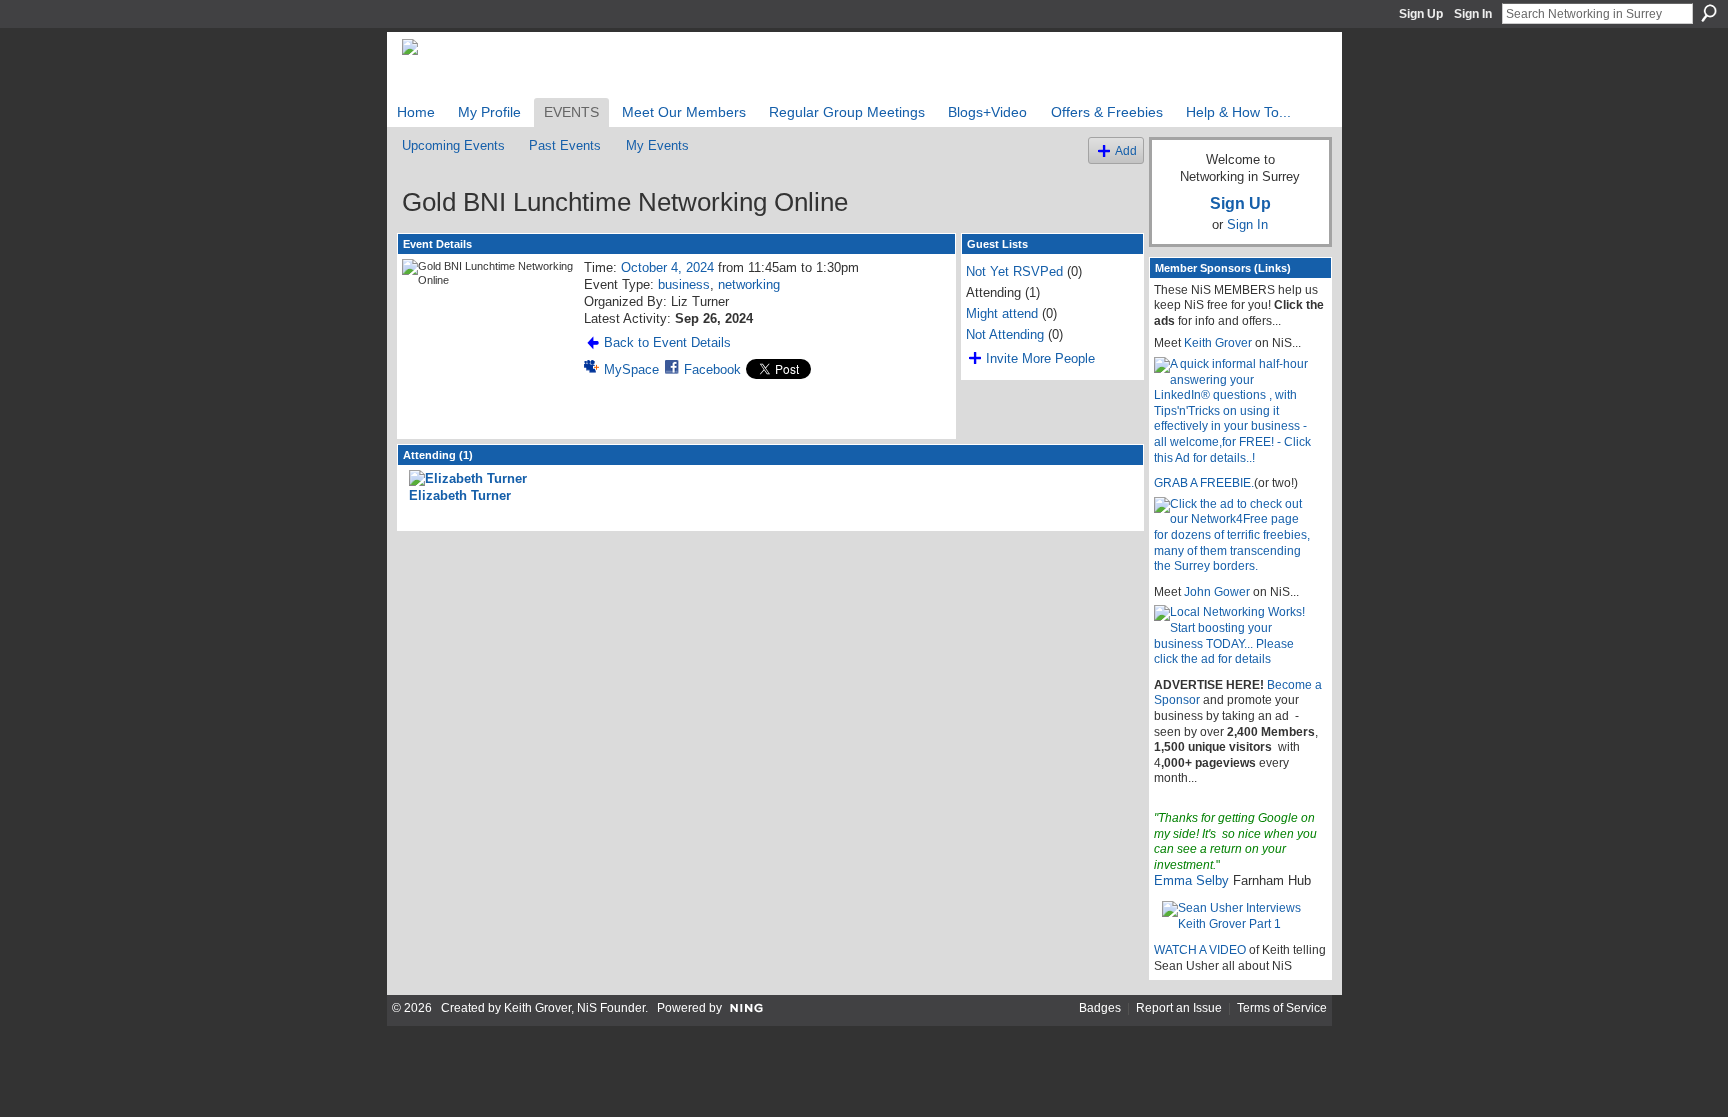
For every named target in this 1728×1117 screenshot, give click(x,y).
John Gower (1217, 592)
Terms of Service (1282, 1008)
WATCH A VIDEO (1200, 950)
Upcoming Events (453, 145)
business (684, 284)
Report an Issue (1179, 1008)
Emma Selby (1191, 880)
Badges (1100, 1008)
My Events (657, 145)
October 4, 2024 (667, 267)
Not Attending (1005, 334)
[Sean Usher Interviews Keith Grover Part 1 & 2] (1240, 916)
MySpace (631, 369)
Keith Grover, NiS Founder (574, 1008)
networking (749, 284)
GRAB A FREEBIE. (1204, 483)
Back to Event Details (667, 342)
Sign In (1473, 14)
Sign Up (1421, 14)
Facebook (712, 369)
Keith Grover (1218, 343)
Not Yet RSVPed (1014, 271)
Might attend (1002, 313)
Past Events (565, 145)
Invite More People (1040, 358)
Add (1126, 150)
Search (1709, 13)
